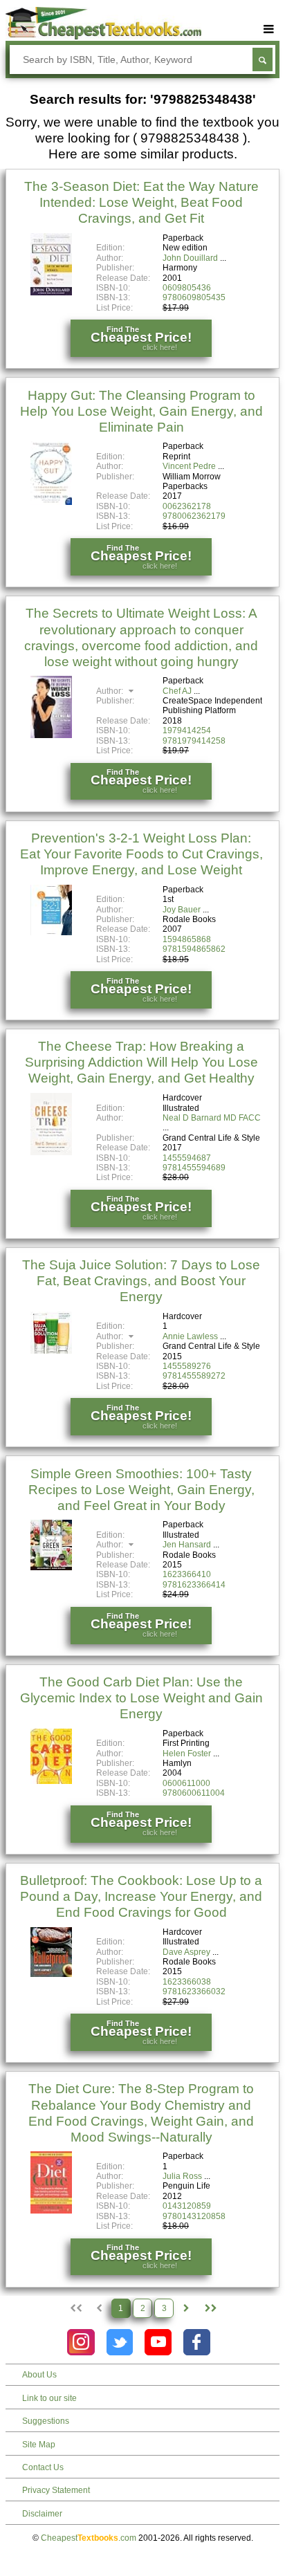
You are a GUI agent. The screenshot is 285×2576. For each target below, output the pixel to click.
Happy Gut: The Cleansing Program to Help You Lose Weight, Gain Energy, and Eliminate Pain (141, 411)
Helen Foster (187, 1754)
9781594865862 (194, 949)
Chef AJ (177, 691)
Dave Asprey (186, 1952)
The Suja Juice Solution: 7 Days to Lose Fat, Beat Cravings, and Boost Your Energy (141, 1281)
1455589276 (187, 1366)
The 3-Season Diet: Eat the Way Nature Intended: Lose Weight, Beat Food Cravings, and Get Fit (141, 202)
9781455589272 (194, 1376)
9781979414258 (194, 741)
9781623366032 (194, 1991)
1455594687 (187, 1158)
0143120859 (187, 2206)
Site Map (39, 2445)
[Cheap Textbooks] (103, 37)
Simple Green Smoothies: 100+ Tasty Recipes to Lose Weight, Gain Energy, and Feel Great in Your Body (141, 1490)
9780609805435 (194, 297)
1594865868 (187, 939)
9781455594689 (194, 1168)
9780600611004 (194, 1793)
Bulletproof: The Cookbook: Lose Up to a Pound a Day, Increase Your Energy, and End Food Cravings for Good (141, 1896)
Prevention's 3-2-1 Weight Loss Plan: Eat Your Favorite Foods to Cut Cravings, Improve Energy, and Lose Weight (141, 854)
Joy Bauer (182, 910)
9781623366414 (194, 1585)
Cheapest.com (89, 2538)
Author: (111, 691)
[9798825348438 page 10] (210, 2308)
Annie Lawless (190, 1336)
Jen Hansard (187, 1545)
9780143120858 (194, 2216)
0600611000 (186, 1783)
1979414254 (187, 730)
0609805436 (187, 288)
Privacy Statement (56, 2490)
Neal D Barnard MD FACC (212, 1118)
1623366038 (187, 1982)
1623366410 (187, 1574)
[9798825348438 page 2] (186, 2308)
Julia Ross (182, 2176)
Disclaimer (42, 2514)
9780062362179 (194, 516)
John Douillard (190, 258)
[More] (269, 29)
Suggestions (46, 2421)
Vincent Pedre (189, 466)
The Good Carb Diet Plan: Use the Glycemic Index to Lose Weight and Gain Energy (141, 1698)
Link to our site (49, 2398)
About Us (39, 2375)
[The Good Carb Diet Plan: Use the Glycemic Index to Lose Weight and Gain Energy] (51, 1781)
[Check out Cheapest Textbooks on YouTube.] (158, 2343)
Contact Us (43, 2467)
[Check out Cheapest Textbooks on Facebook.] (197, 2343)
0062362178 (187, 506)
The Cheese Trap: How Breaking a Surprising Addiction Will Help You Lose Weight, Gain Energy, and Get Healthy (141, 1062)
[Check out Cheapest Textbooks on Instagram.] (81, 2343)
